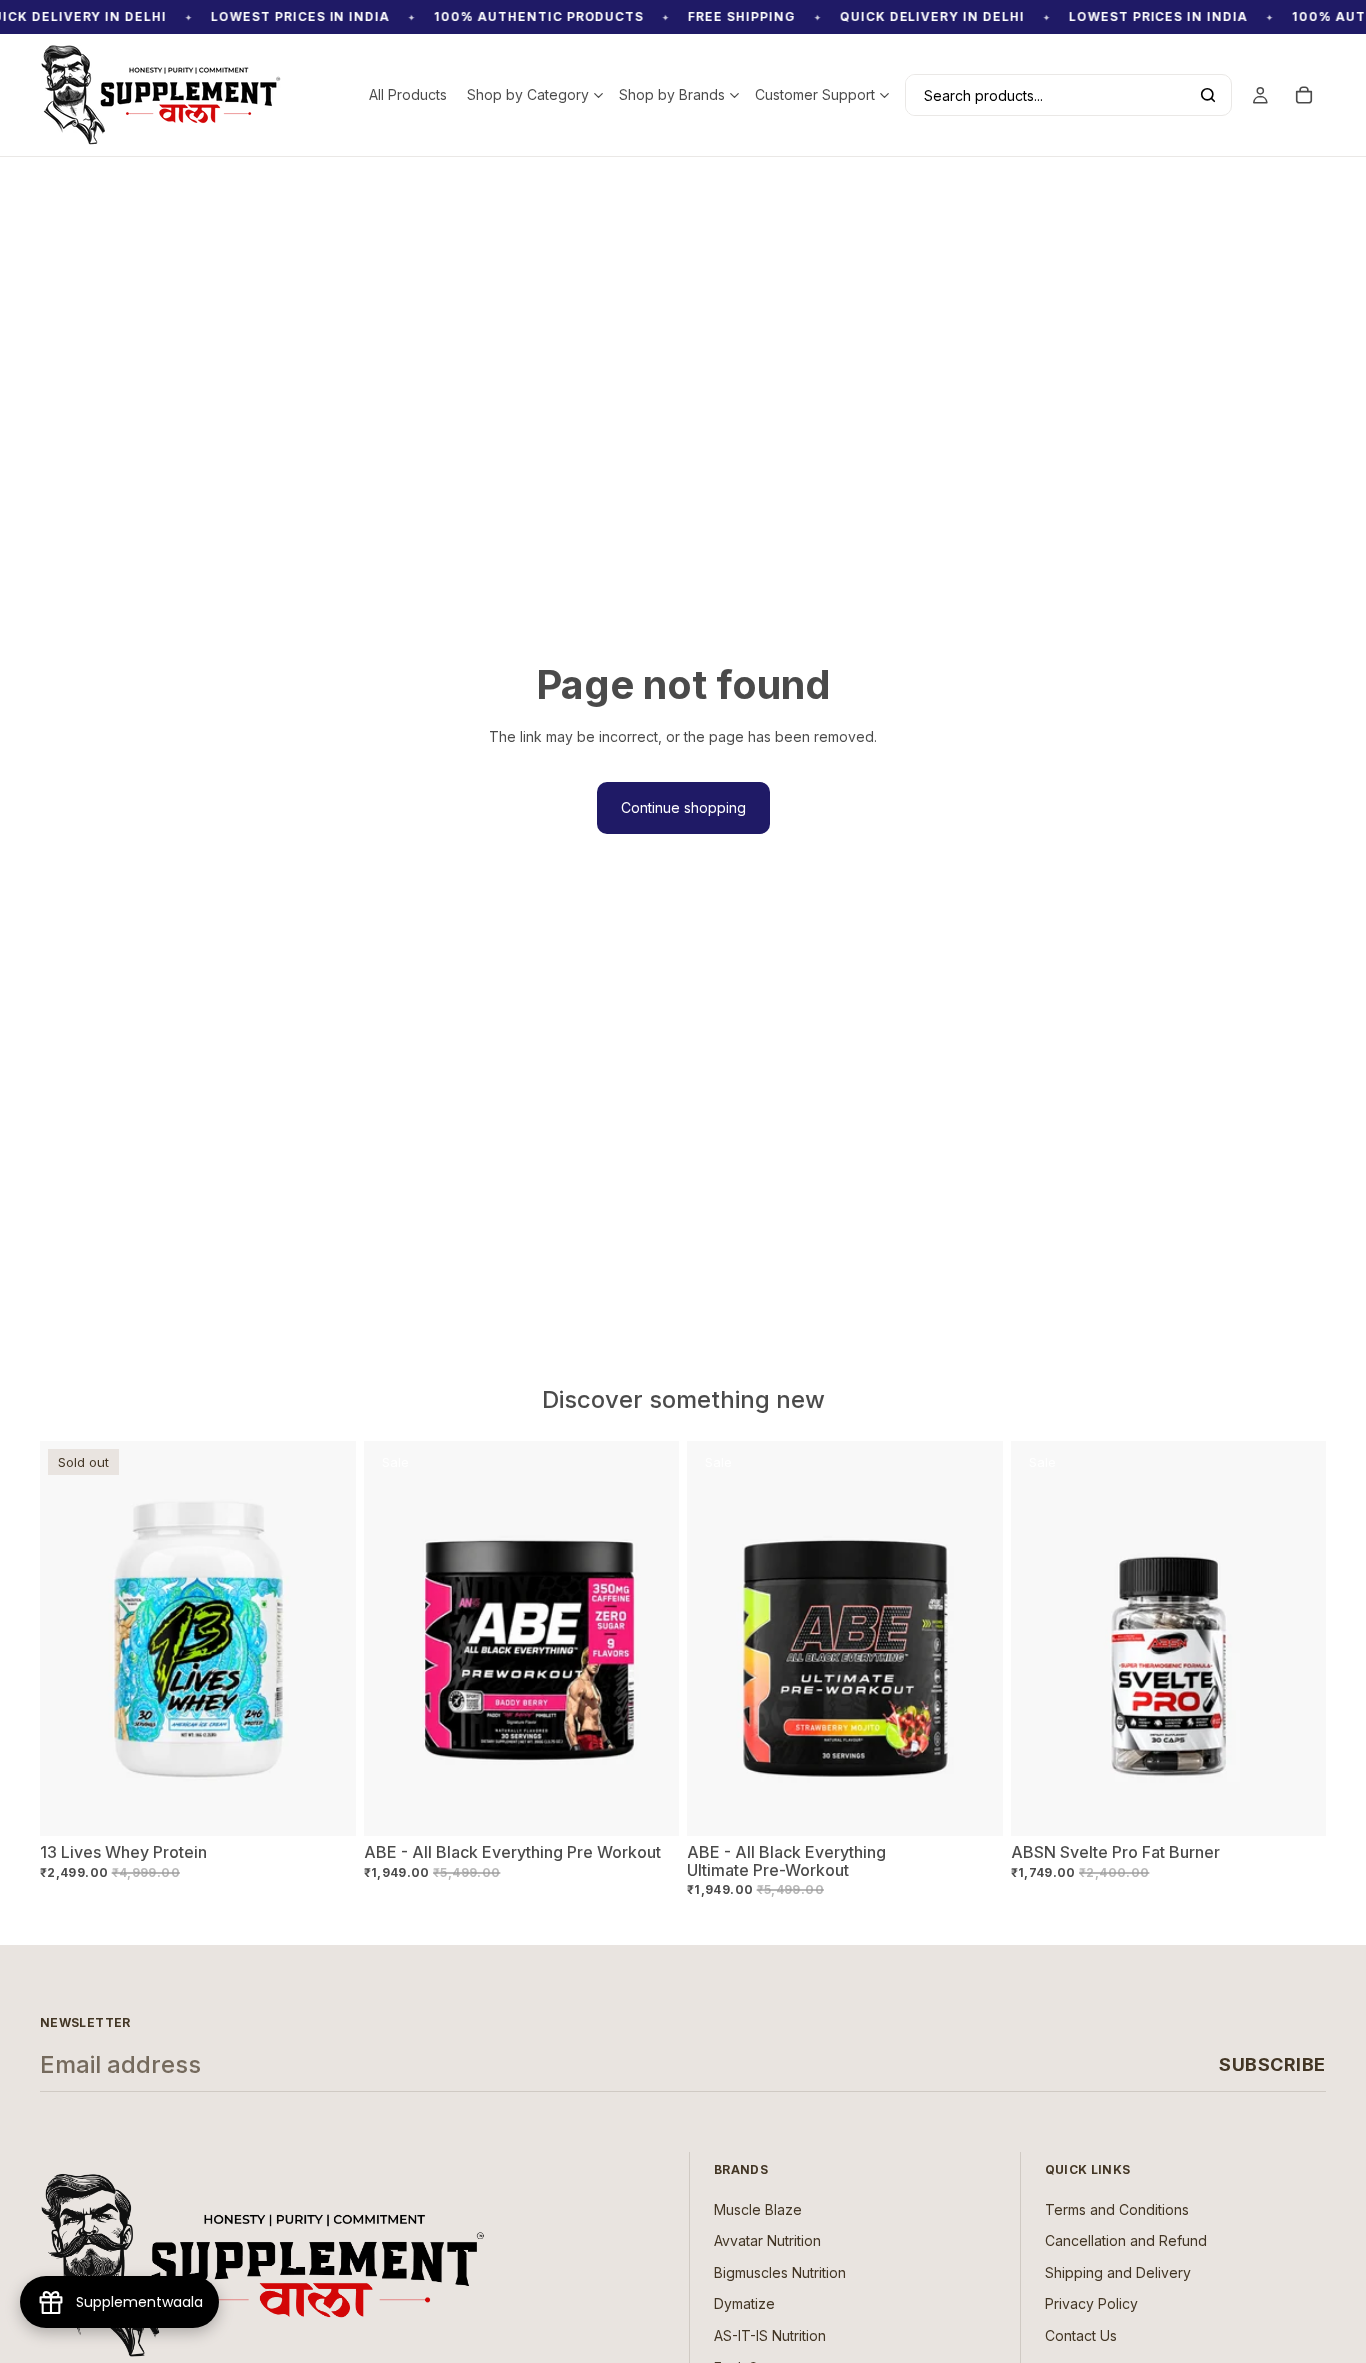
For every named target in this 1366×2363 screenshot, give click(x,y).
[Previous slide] (394, 1639)
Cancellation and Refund (1126, 2241)
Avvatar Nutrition (767, 2241)
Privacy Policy (1091, 2304)
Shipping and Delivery (1118, 2272)
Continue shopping (683, 807)
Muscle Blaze (758, 2209)
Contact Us (1081, 2335)
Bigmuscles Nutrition (780, 2272)
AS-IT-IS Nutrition (770, 2335)
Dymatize (744, 2304)
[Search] (1208, 95)
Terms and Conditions (1117, 2209)
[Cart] (1304, 95)
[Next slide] (649, 1639)
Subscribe (1272, 2064)
